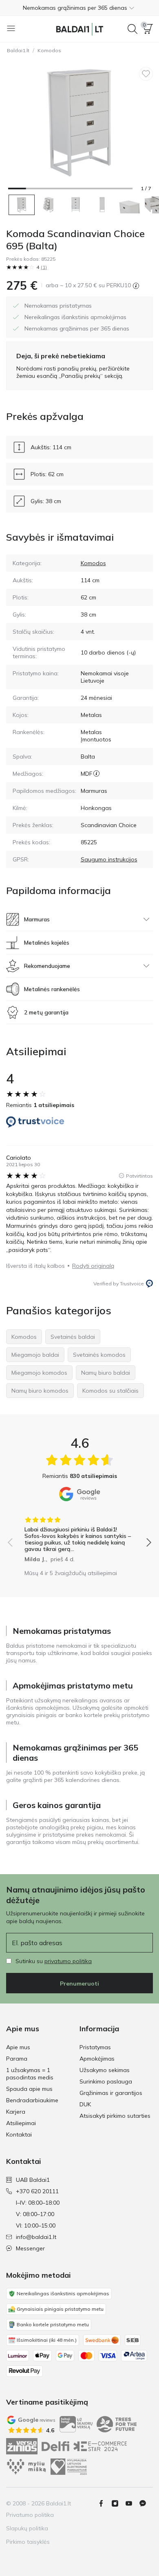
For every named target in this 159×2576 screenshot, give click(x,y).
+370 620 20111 (37, 2191)
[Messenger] (146, 2503)
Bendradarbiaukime (32, 2100)
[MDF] (96, 774)
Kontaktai (19, 2134)
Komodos (49, 50)
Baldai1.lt (18, 50)
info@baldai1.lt (36, 2237)
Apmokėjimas (97, 2059)
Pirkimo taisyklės (28, 2542)
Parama (17, 2059)
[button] (79, 8)
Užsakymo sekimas (105, 2070)
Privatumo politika (30, 2515)
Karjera (16, 2112)
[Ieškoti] (132, 29)
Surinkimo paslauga (106, 2081)
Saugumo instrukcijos (109, 859)
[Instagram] (118, 2503)
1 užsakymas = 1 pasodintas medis (30, 2074)
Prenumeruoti (79, 1984)
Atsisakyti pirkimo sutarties (115, 2116)
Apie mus (18, 2047)
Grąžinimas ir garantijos (111, 2093)
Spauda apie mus (29, 2089)
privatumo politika (68, 1961)
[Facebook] (104, 2503)
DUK (85, 2104)
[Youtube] (132, 2503)
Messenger (30, 2248)
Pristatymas (95, 2047)
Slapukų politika (27, 2528)
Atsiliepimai (21, 2123)
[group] (79, 1537)
